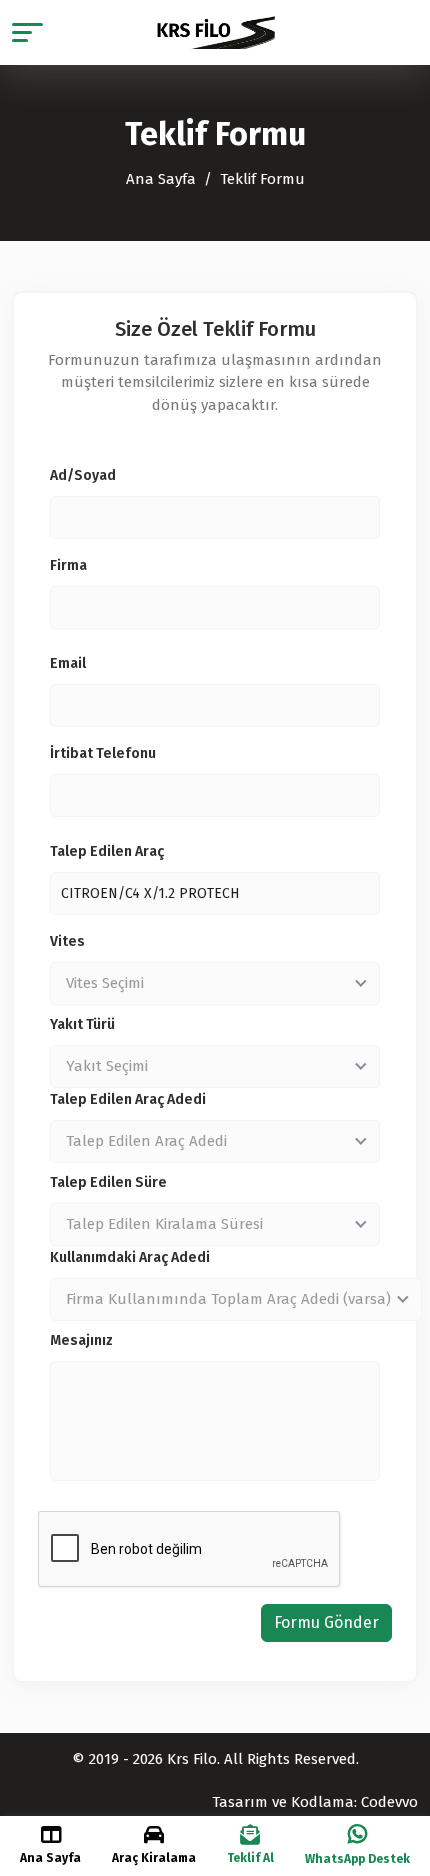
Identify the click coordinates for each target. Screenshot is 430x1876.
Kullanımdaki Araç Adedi (130, 1257)
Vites (67, 941)
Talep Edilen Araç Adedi (128, 1099)
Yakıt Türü (82, 1024)
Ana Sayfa (161, 179)
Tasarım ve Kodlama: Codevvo (315, 1802)
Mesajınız (81, 1340)
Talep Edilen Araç (107, 851)
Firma (68, 565)
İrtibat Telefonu (103, 753)
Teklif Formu (262, 179)
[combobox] (215, 983)
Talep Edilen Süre (108, 1182)
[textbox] (215, 983)
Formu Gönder (326, 1622)
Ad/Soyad (83, 475)
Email (68, 663)
